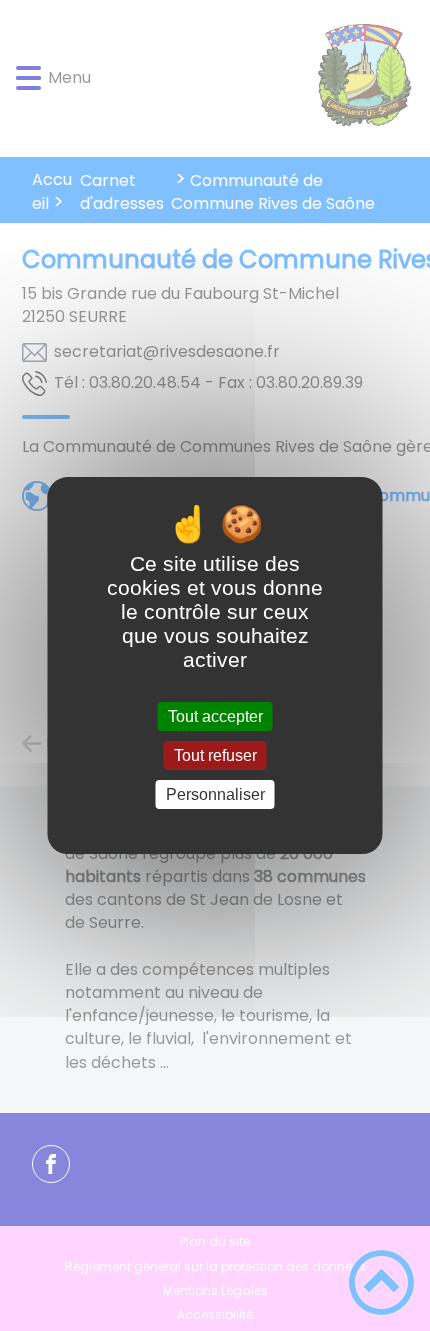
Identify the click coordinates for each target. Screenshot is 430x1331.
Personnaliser (215, 794)
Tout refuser (215, 755)
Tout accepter (215, 716)
